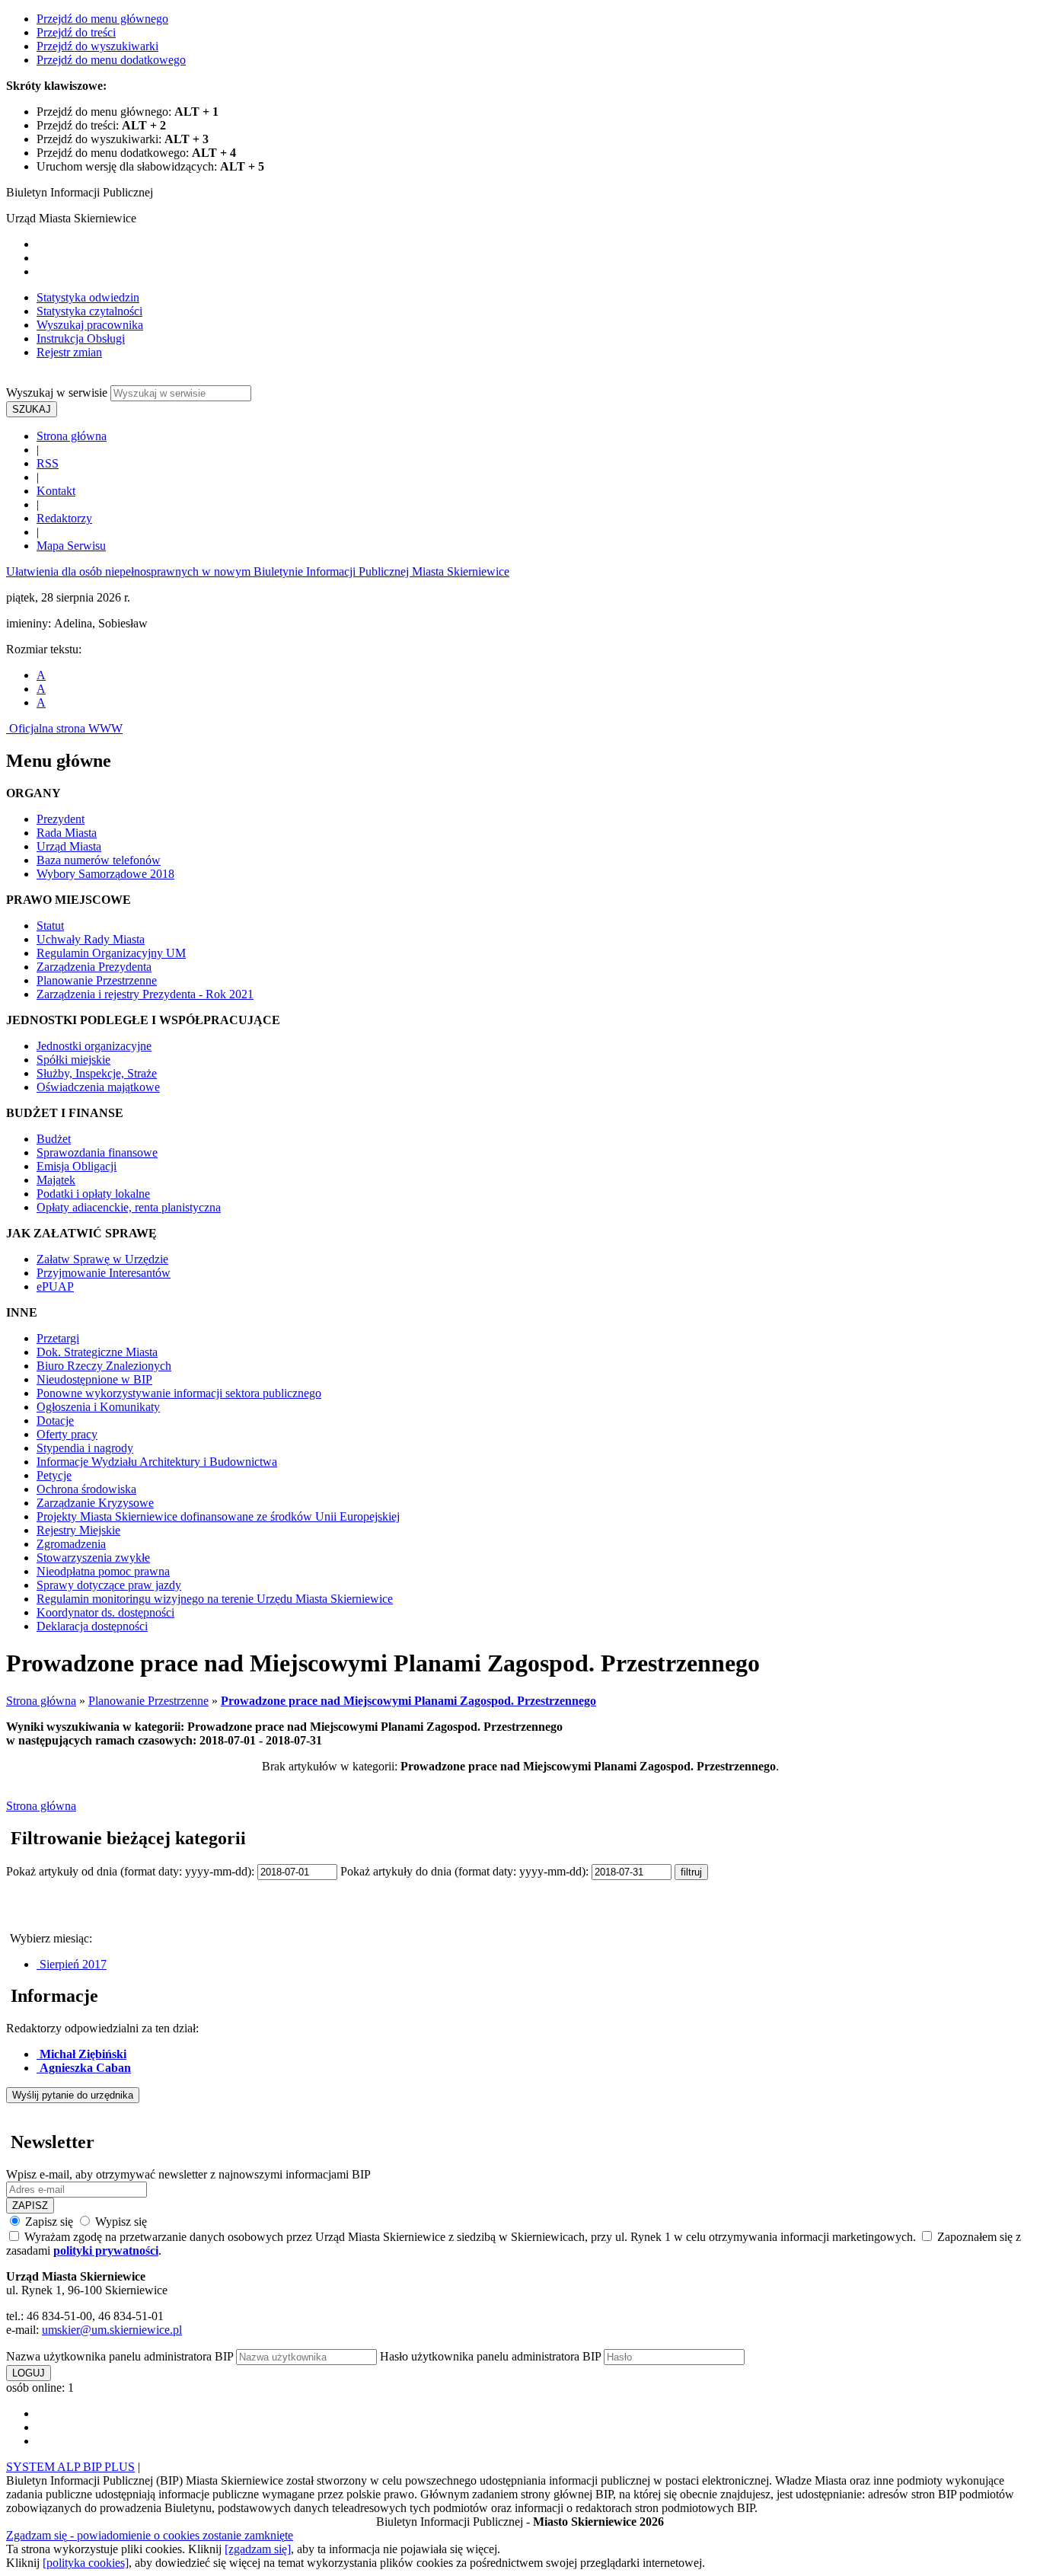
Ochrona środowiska (86, 1489)
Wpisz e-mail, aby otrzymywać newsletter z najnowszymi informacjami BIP (188, 2174)
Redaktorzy (64, 518)
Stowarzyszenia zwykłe (93, 1558)
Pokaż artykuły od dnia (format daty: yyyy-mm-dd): (132, 1871)
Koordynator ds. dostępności (105, 1612)
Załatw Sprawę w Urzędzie (102, 1259)
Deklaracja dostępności (92, 1626)
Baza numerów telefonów (99, 860)
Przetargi (58, 1338)
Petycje (54, 1475)
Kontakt (56, 491)
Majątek (56, 1180)
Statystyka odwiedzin (88, 297)
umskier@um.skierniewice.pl (112, 2330)
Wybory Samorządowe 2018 (105, 874)
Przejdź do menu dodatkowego (111, 60)
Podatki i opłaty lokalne (93, 1194)
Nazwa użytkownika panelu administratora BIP (120, 2356)
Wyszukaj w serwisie (57, 393)
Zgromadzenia (71, 1544)
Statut (50, 926)
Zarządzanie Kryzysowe (95, 1503)
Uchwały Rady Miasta (91, 939)
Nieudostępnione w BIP (94, 1379)
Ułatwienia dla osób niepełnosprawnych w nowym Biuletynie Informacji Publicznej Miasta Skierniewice (258, 571)
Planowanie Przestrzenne (97, 980)
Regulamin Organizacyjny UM (111, 953)
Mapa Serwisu (71, 546)
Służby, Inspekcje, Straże (97, 1073)
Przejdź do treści (76, 32)
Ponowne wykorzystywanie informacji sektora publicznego (179, 1393)
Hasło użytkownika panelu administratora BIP (490, 2356)
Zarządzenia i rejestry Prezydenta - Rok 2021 (145, 994)
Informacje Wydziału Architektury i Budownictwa (157, 1462)
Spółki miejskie (73, 1060)
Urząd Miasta (69, 846)
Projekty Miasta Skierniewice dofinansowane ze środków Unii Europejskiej (218, 1516)
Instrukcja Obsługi (81, 338)
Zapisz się (49, 2222)
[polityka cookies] (86, 2563)
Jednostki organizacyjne (94, 1046)
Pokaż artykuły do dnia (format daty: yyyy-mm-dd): (466, 1871)
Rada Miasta (67, 833)
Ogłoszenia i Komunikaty (98, 1407)
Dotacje (55, 1420)
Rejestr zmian (69, 352)
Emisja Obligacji (77, 1166)
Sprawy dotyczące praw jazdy (109, 1585)
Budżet (54, 1139)
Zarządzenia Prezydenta (94, 967)
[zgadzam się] (258, 2549)
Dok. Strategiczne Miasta (97, 1352)
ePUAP (55, 1286)
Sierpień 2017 (72, 1964)
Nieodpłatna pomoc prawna (103, 1571)
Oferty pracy (67, 1434)
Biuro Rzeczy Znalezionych (104, 1366)
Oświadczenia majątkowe (98, 1087)
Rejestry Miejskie (78, 1530)
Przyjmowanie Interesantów (104, 1273)
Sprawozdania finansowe (97, 1152)
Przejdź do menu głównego (102, 19)
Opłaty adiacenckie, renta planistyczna (129, 1207)
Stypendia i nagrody (85, 1448)
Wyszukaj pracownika (90, 325)
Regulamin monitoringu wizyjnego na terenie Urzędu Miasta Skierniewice (215, 1599)
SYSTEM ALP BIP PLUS (70, 2467)
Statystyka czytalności (89, 311)
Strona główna (72, 436)
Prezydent (61, 819)
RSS (48, 463)
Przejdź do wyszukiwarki (97, 46)
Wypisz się (120, 2222)
